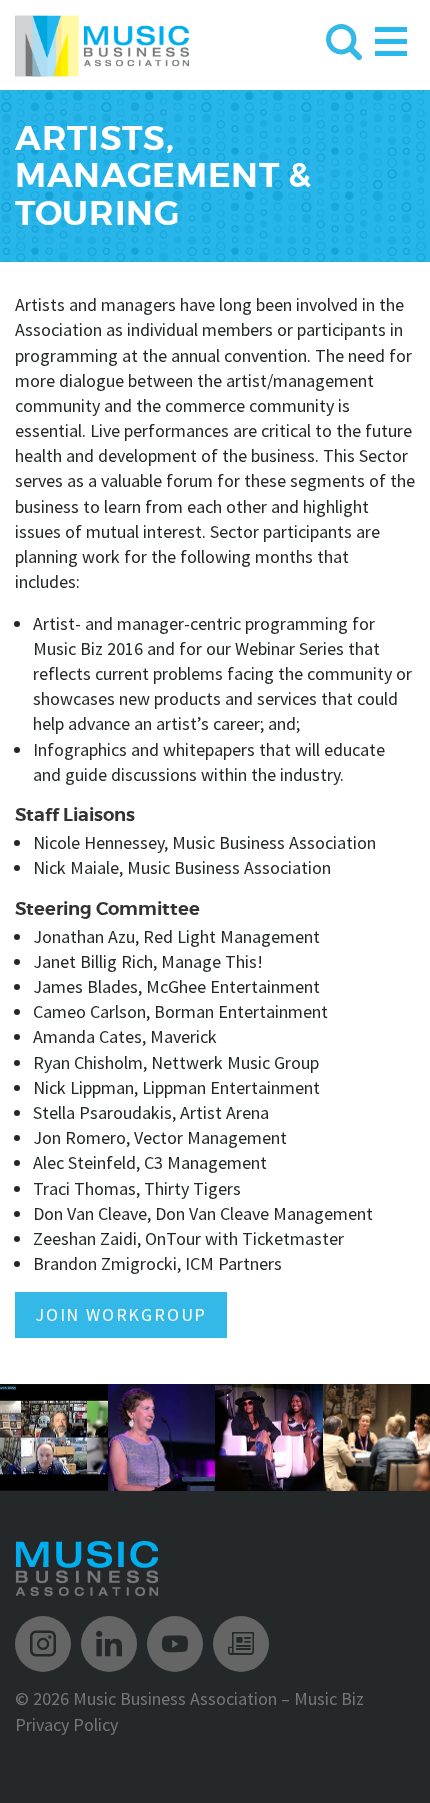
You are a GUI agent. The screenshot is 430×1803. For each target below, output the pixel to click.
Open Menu (391, 37)
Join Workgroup (121, 1314)
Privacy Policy (66, 1724)
